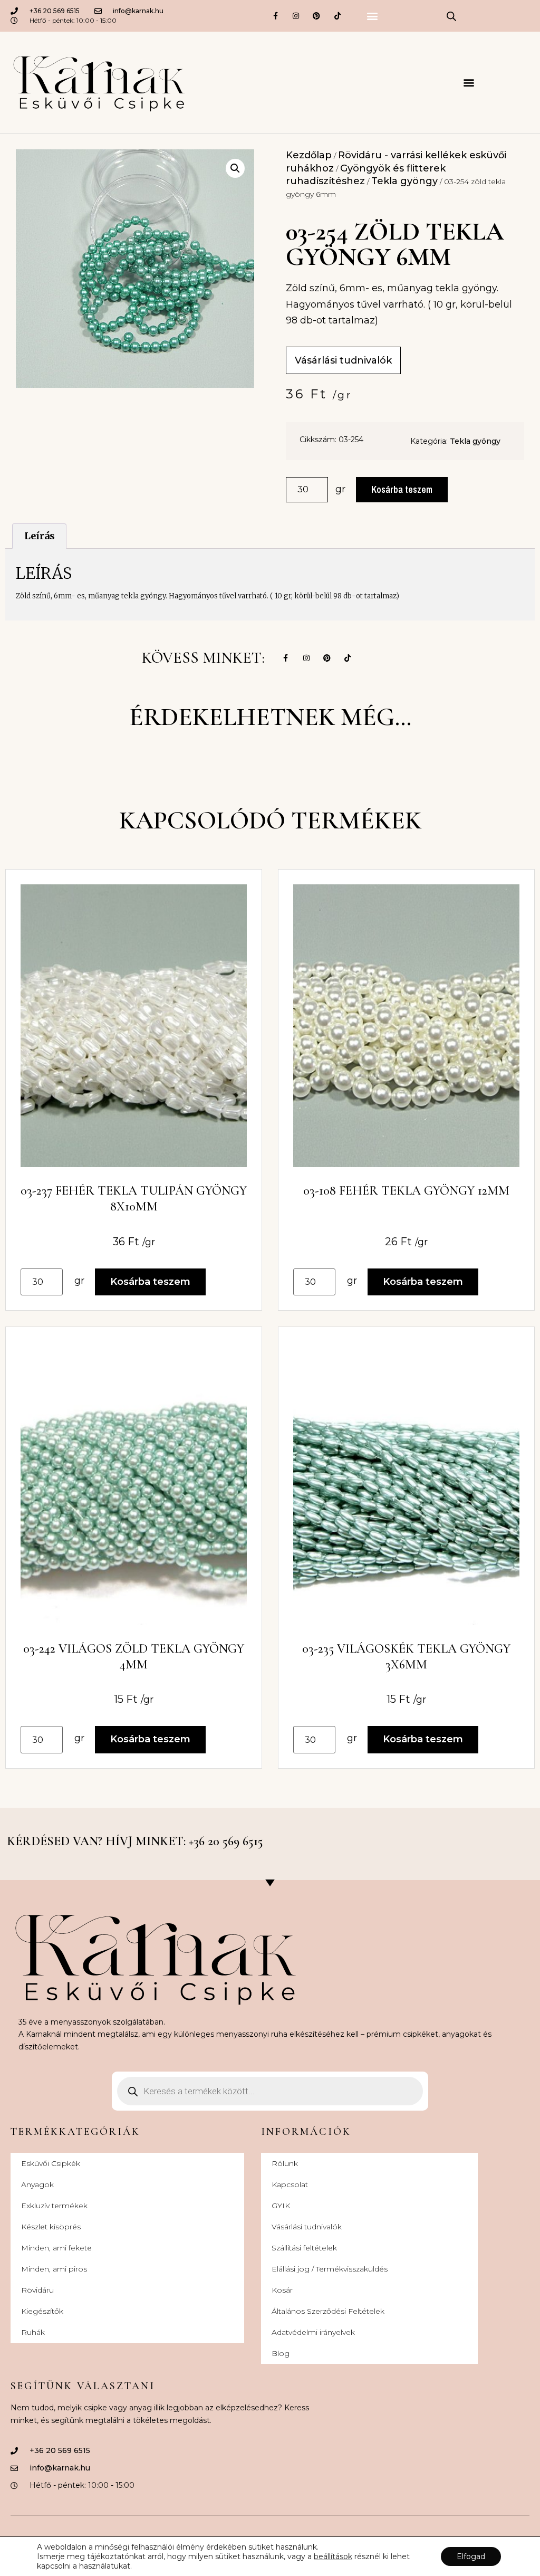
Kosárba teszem (402, 489)
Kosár (282, 2290)
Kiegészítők (42, 2311)
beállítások (333, 2556)
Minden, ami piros (54, 2269)
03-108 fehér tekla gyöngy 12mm (406, 1191)
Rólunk (285, 2163)
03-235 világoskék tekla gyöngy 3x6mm (406, 1657)
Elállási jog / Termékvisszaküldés (330, 2269)
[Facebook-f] (275, 16)
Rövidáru (37, 2290)
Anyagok (37, 2184)
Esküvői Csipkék (51, 2163)
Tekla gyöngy (404, 181)
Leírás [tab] (40, 536)
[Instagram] (296, 16)
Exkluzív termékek (54, 2206)
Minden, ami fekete (56, 2248)
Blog (281, 2353)
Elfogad (471, 2556)
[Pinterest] (317, 16)
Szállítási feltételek (304, 2248)
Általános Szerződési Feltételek (328, 2311)
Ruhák (33, 2332)
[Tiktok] (337, 16)
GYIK (281, 2206)
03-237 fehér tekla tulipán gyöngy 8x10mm (134, 1199)
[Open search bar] (451, 16)
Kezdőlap (309, 155)
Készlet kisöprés (51, 2227)
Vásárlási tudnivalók (307, 2227)
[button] (372, 16)
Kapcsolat (290, 2184)
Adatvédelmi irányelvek (313, 2332)
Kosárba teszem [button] (150, 1282)
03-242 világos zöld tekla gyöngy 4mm (134, 1657)
